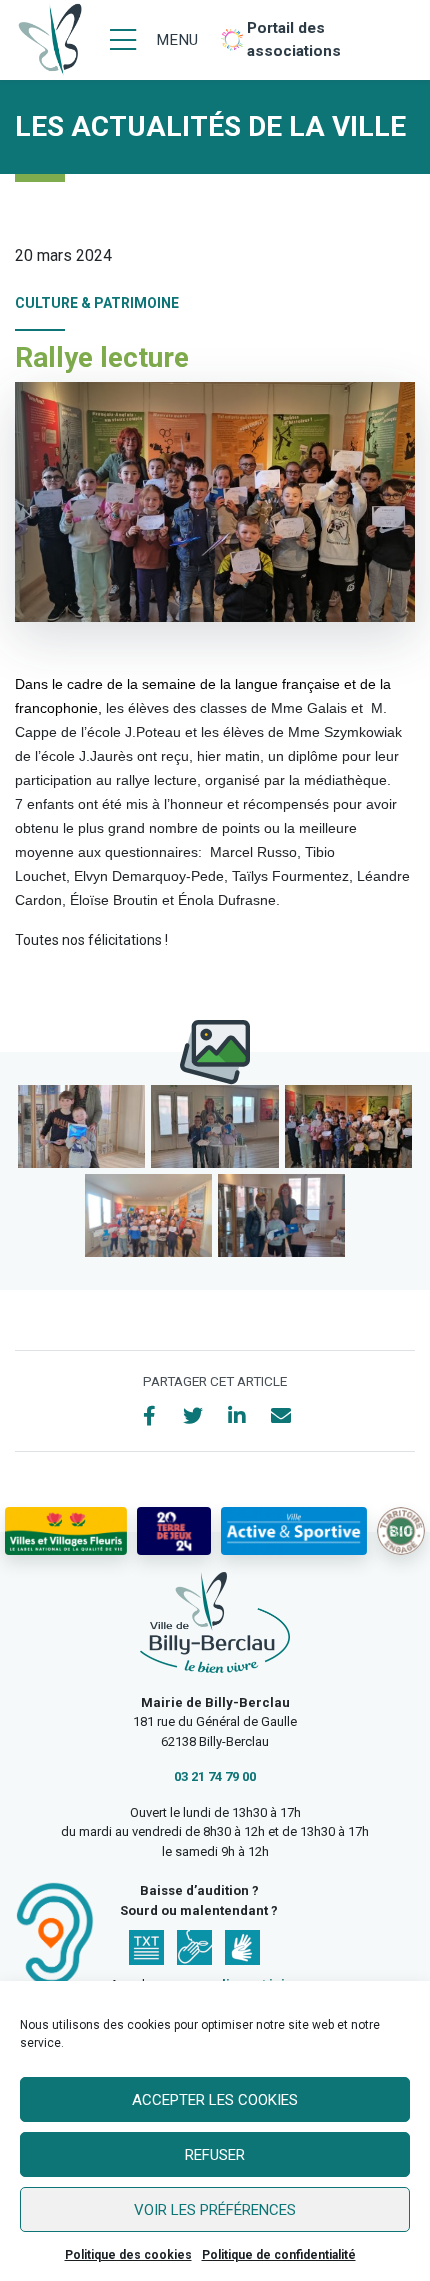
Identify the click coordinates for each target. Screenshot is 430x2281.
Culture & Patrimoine (97, 303)
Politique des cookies (128, 2255)
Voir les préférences (215, 2210)
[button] (81, 1126)
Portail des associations (294, 39)
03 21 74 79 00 (215, 1776)
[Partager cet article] (281, 1416)
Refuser (215, 2155)
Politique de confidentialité (279, 2255)
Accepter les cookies (215, 2100)
